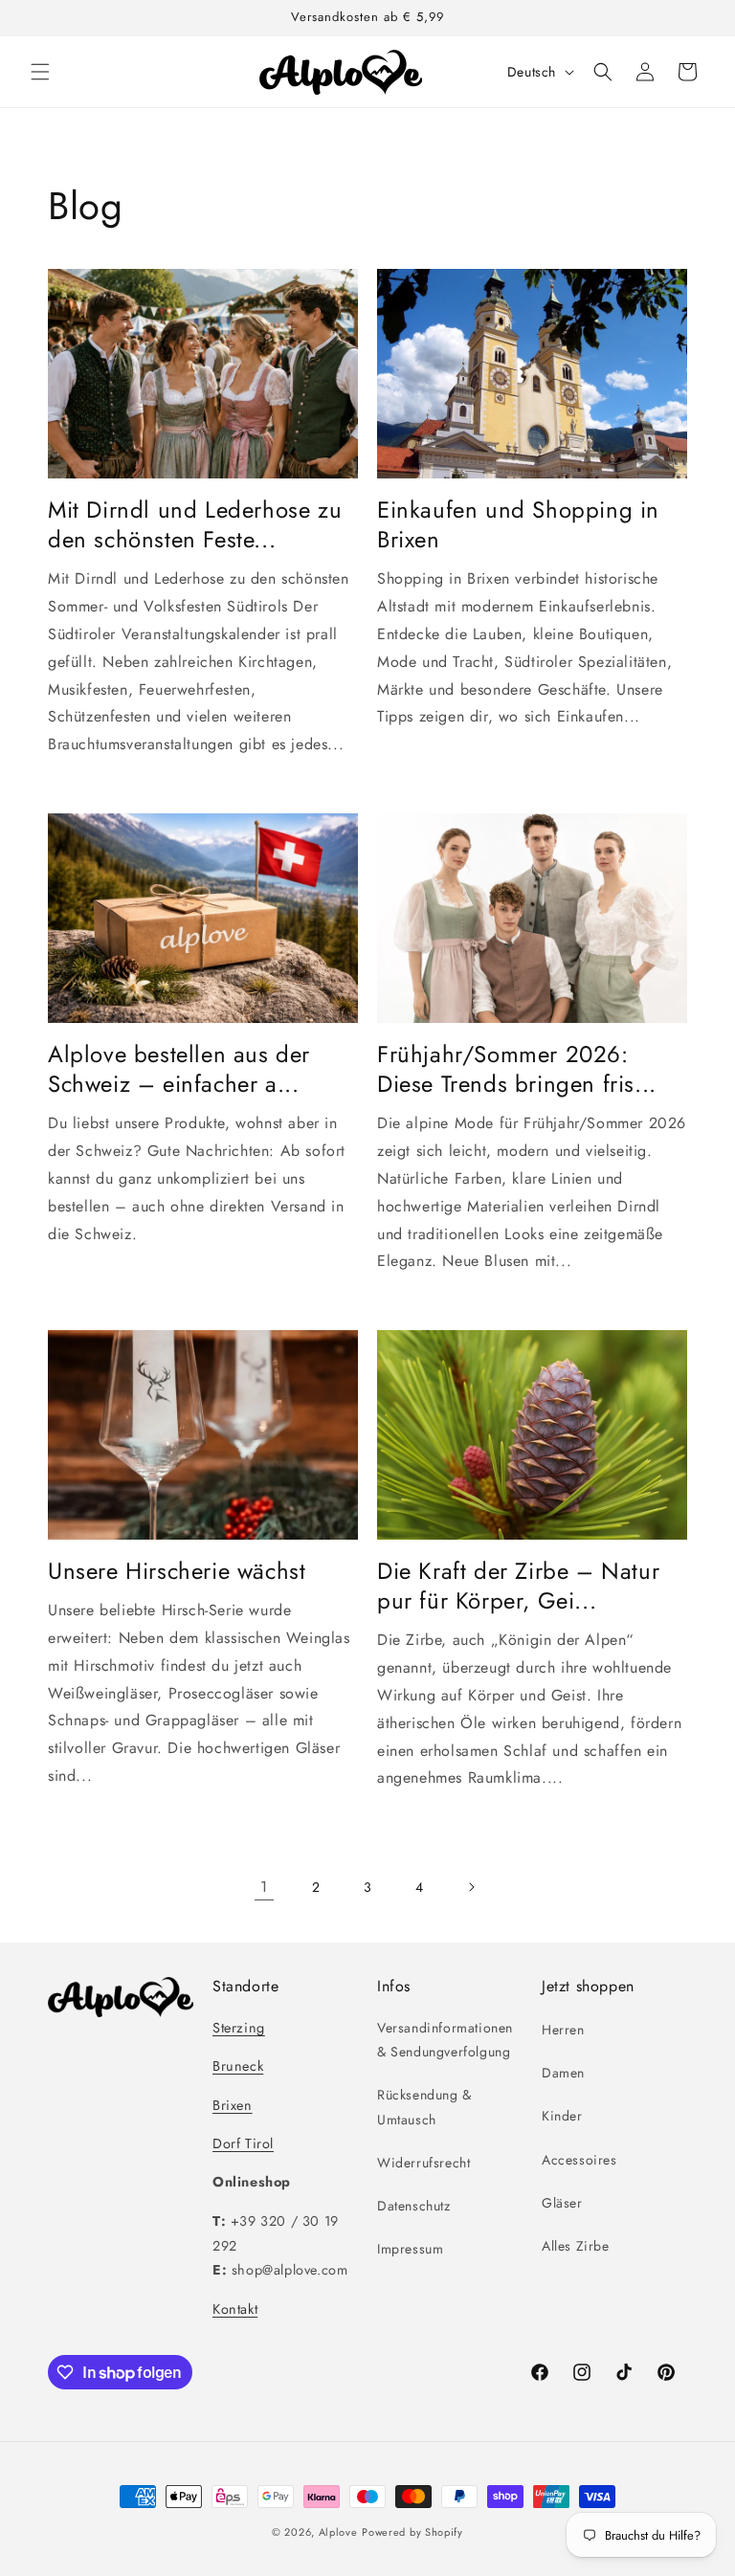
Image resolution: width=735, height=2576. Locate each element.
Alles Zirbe (576, 2246)
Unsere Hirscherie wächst (177, 1571)
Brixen (233, 2105)
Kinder (562, 2116)
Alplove (338, 2532)
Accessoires (579, 2160)
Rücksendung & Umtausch (424, 2107)
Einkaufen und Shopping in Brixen (518, 524)
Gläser (562, 2203)
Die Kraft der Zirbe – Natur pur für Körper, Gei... (518, 1586)
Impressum (410, 2249)
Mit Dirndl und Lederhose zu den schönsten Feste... (195, 524)
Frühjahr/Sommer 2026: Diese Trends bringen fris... (517, 1069)
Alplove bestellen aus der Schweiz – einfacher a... (179, 1069)
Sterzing (239, 2028)
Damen (563, 2073)
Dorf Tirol (243, 2143)
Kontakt (235, 2309)
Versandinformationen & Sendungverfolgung (445, 2040)
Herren (563, 2030)
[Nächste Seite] (471, 1887)
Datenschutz (414, 2206)
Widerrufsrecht (423, 2163)
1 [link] (264, 1887)
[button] (40, 72)
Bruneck (238, 2066)
